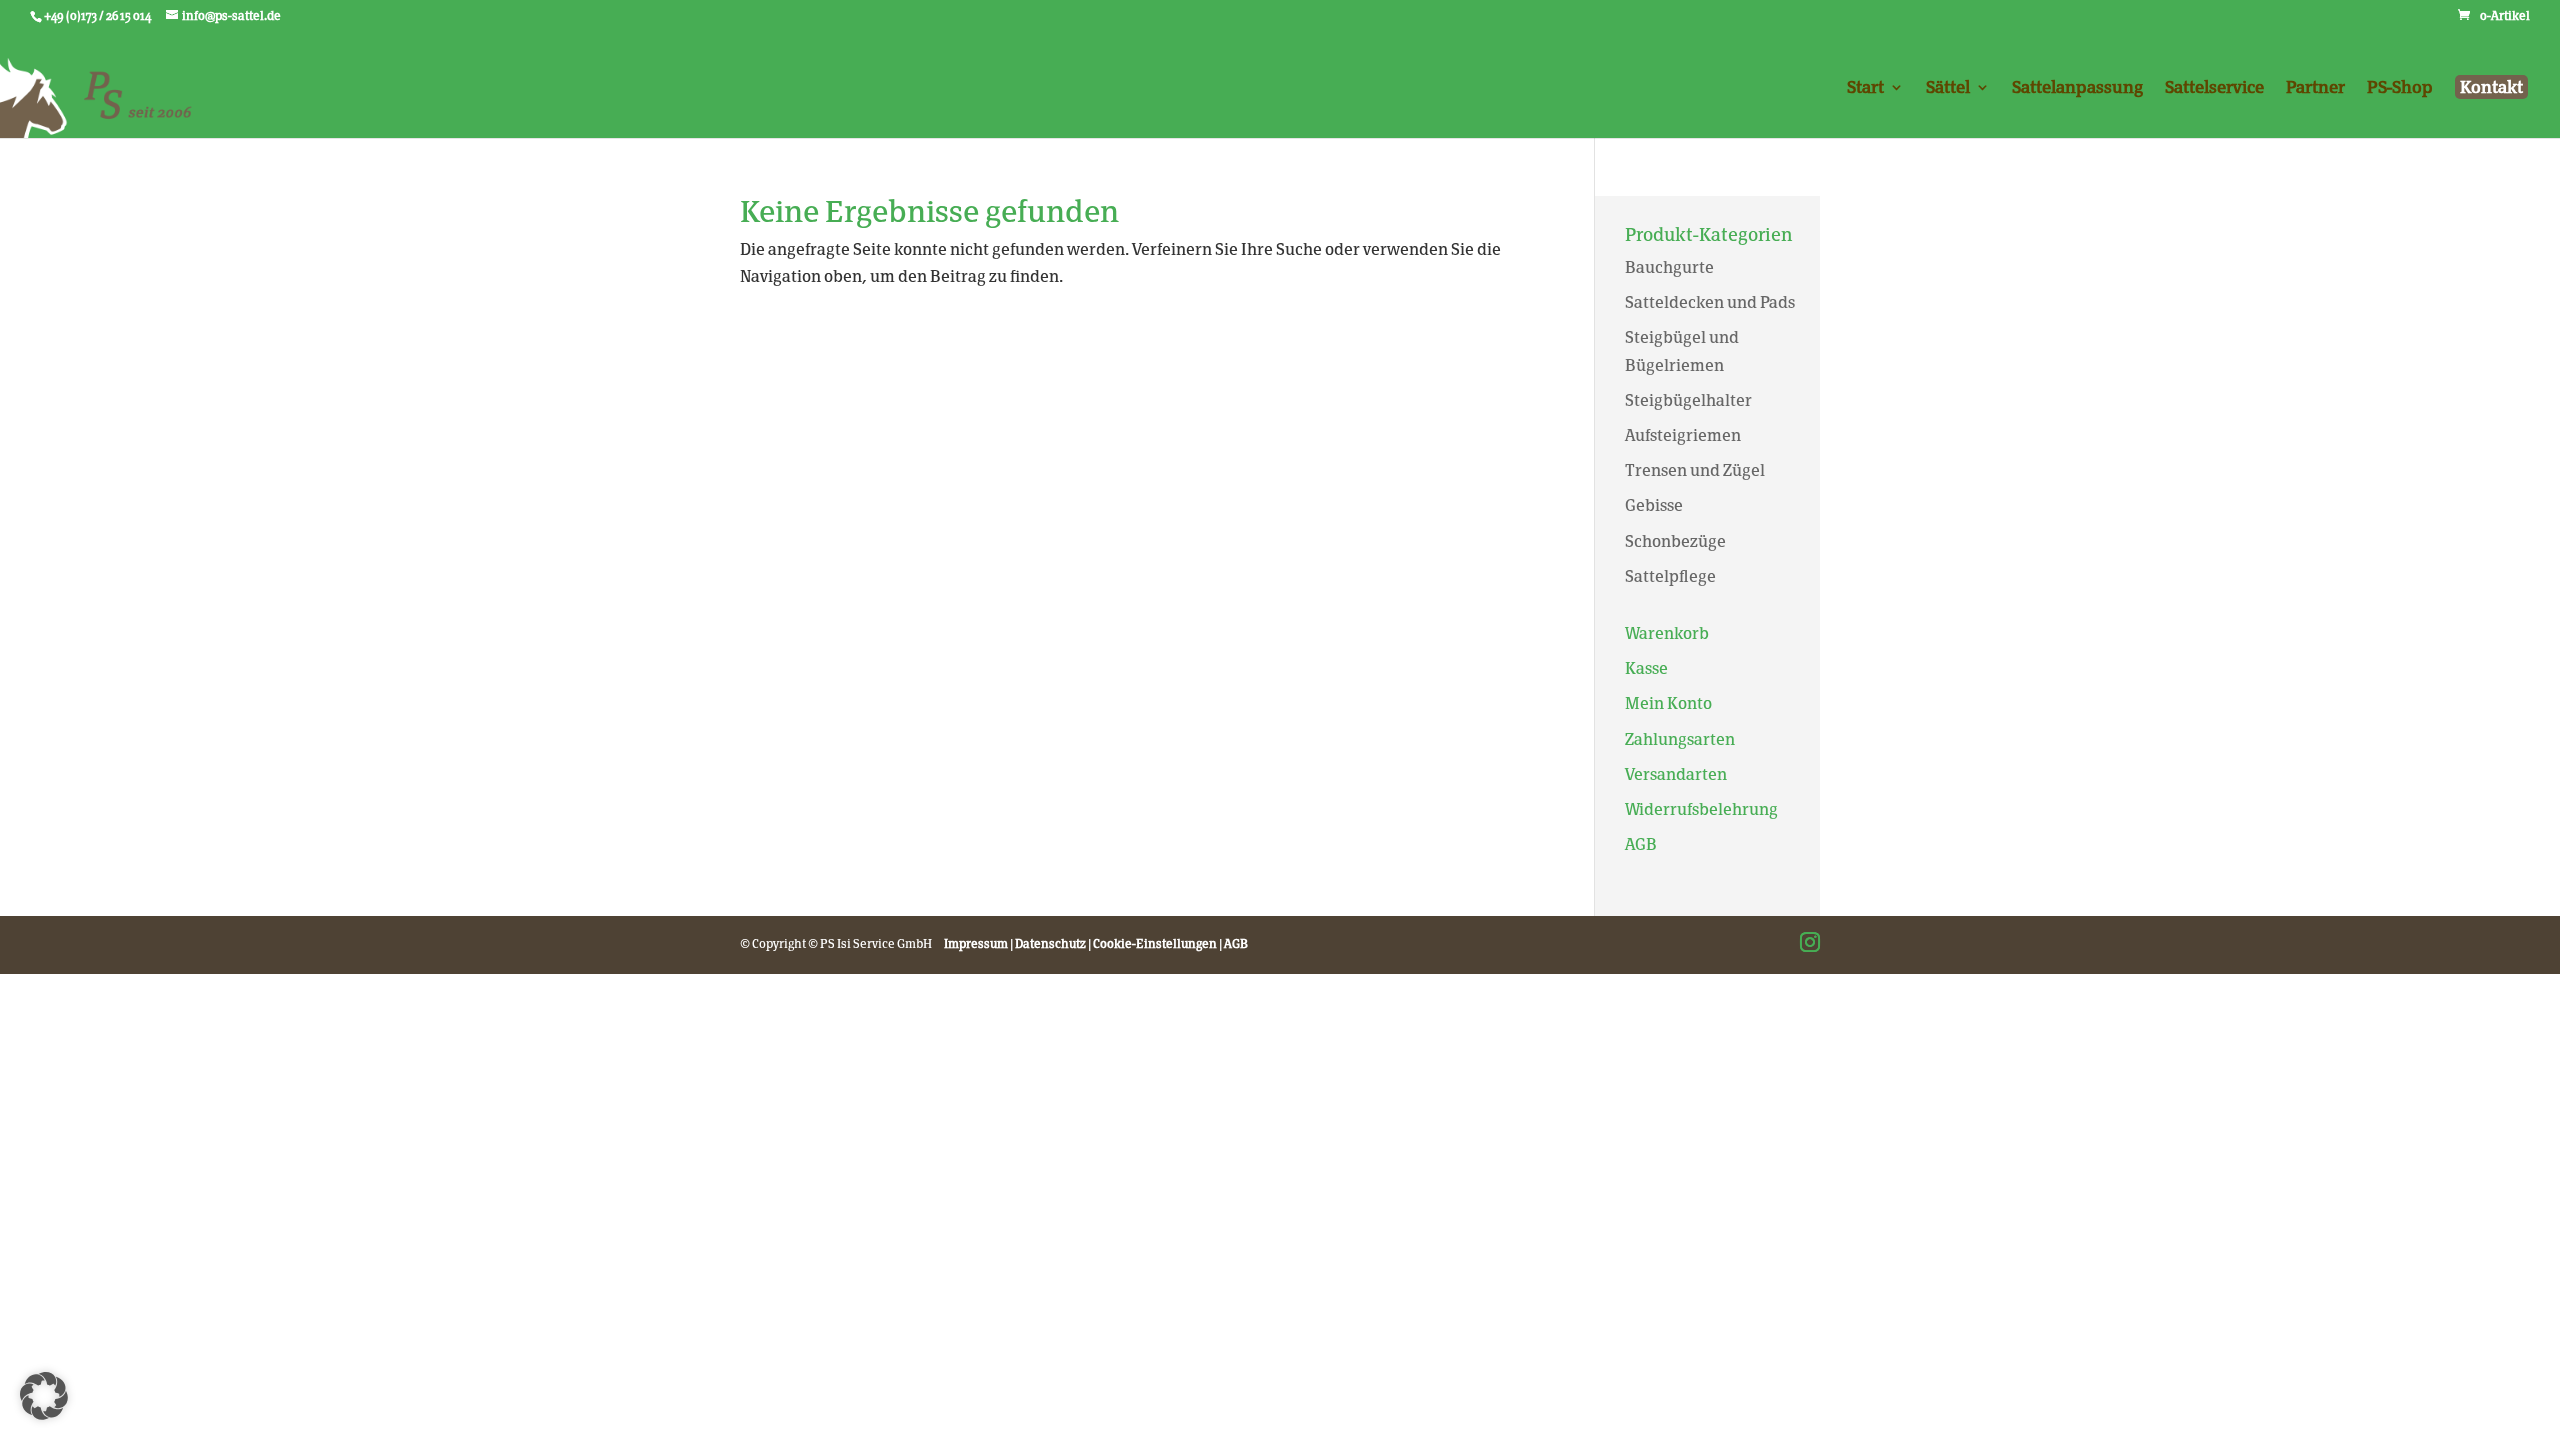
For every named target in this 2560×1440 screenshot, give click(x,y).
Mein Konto (1668, 703)
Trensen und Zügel (1695, 470)
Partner (2315, 88)
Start (1865, 88)
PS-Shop (2400, 88)
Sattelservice (2214, 88)
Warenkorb (1667, 633)
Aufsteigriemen (1683, 435)
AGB (1641, 844)
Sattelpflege (1670, 576)
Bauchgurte (1669, 267)
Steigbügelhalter (1688, 400)
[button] (44, 1396)
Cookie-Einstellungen (1155, 944)
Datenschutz (1050, 944)
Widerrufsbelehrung (1701, 809)
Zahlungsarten (1680, 739)
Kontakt (2491, 87)
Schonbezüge (1675, 541)
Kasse (1646, 668)
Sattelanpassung (2077, 88)
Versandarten (1676, 774)
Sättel (1948, 88)
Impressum (976, 944)
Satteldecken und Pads (1710, 302)
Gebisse (1654, 505)
